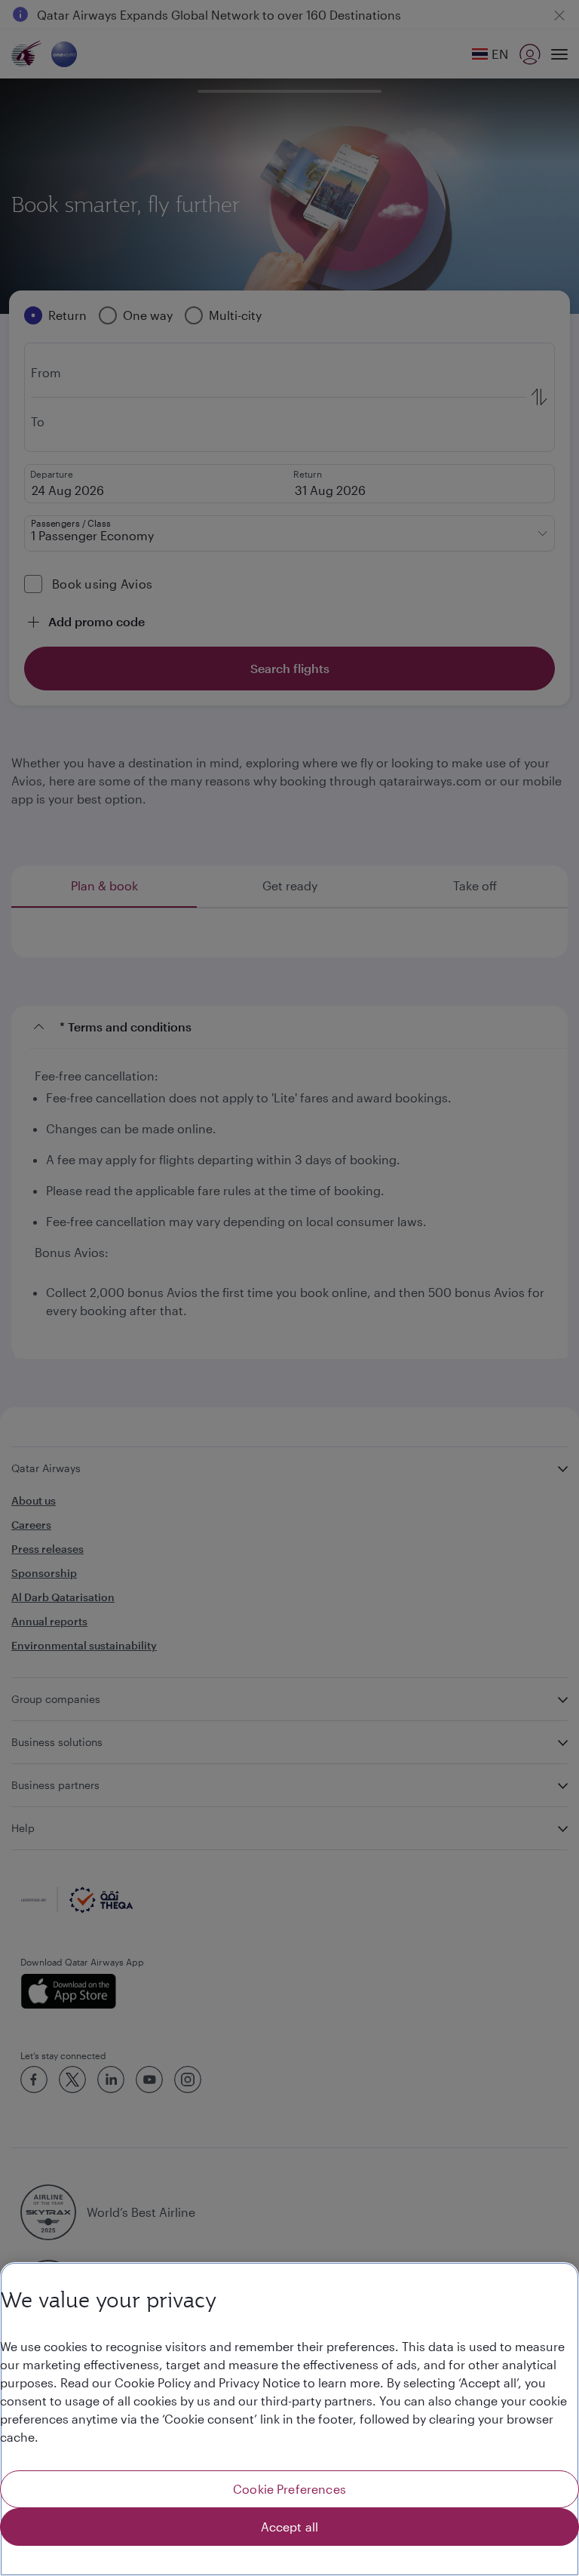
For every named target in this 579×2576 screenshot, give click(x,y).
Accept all (290, 2527)
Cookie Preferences (289, 2489)
